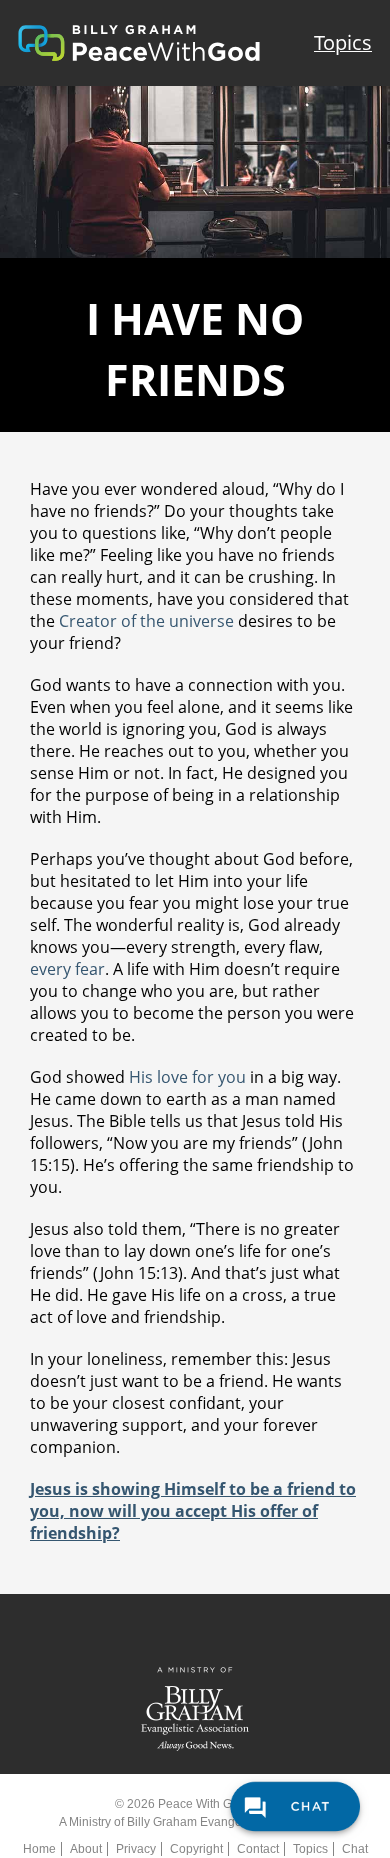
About (86, 1849)
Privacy (136, 1849)
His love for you (187, 1077)
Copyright (196, 1849)
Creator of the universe (146, 621)
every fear (67, 969)
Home (39, 1849)
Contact (258, 1849)
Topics (343, 42)
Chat (355, 1849)
